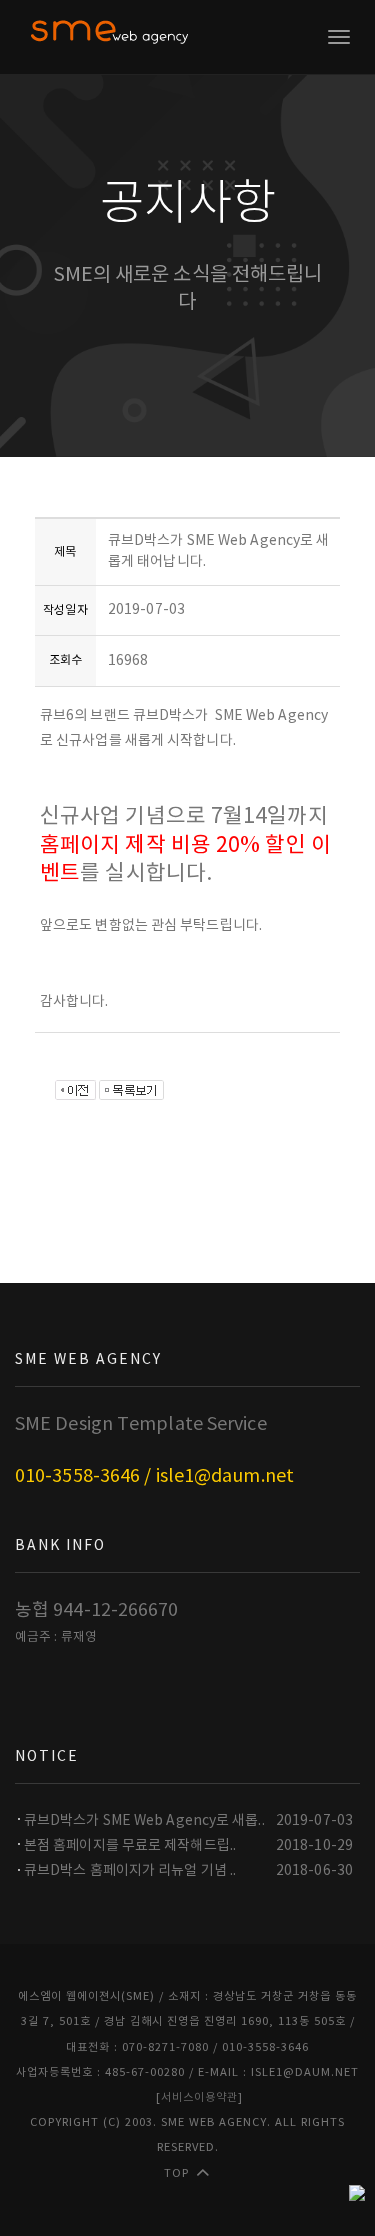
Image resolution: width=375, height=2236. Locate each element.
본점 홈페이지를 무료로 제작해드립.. (130, 1846)
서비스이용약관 (199, 2097)
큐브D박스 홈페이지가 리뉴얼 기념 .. (130, 1871)
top (176, 2173)
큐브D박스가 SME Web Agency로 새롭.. (144, 1821)
